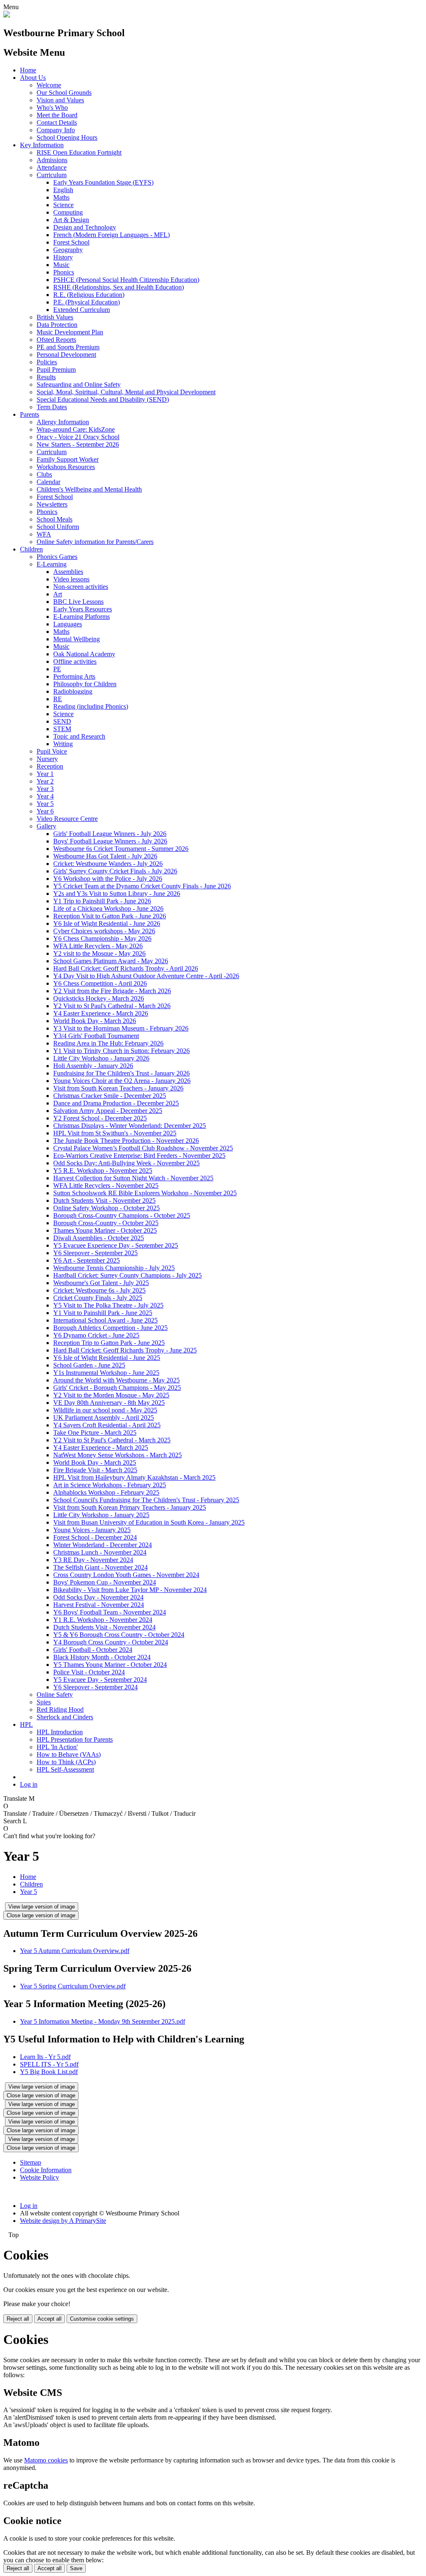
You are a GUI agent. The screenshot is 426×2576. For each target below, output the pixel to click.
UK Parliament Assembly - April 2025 (104, 1418)
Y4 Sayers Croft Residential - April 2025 (107, 1425)
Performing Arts (74, 676)
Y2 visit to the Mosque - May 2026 (99, 953)
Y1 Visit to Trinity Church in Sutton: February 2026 (121, 1051)
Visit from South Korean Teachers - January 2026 (118, 1088)
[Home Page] (7, 15)
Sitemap (31, 2162)
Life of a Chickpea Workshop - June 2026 (108, 909)
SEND (62, 721)
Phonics (64, 272)
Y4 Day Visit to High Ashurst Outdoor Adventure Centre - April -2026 (146, 976)
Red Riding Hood (60, 1710)
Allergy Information (63, 422)
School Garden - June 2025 (89, 1365)
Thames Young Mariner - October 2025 (105, 1230)
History (63, 257)
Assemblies (68, 572)
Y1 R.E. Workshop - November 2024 (103, 1620)
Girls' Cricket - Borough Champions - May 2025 (117, 1388)
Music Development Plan (70, 332)
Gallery (46, 826)
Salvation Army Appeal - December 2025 (108, 1111)
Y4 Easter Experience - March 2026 (101, 1013)
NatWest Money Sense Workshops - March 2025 (118, 1455)
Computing (68, 212)
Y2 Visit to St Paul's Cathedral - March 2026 (112, 1006)
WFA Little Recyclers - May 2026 (98, 946)
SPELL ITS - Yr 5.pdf (49, 2064)
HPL (26, 1724)
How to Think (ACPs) (66, 1762)
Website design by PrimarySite (63, 2221)
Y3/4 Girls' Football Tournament (96, 1036)
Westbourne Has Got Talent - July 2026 (105, 856)
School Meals (54, 519)
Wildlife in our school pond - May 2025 (105, 1410)
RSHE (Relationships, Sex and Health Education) (119, 287)
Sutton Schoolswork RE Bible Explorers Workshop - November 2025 (145, 1193)
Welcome (49, 85)
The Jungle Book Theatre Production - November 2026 (126, 1141)
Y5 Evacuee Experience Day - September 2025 (116, 1245)
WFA (44, 534)
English (63, 190)
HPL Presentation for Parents (75, 1739)
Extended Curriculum (82, 310)
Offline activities (75, 661)
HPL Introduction (60, 1732)
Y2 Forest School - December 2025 (100, 1118)
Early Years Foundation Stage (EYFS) (103, 182)
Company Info (56, 130)
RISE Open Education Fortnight (79, 152)
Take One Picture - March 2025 (95, 1433)
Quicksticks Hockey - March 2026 (99, 998)
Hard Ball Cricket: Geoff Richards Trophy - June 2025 (125, 1350)
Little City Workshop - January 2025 (101, 1515)
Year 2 (45, 781)
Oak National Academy (84, 654)
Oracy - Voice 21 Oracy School (78, 437)
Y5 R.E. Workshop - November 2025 (103, 1171)
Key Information (42, 145)
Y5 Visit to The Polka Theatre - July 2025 (108, 1305)
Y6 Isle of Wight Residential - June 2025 (107, 1358)
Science (63, 205)
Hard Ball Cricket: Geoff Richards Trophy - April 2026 (126, 968)
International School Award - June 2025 (105, 1320)
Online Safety (55, 1695)
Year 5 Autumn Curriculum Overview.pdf (75, 1951)
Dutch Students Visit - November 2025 (104, 1200)
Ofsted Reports (56, 340)
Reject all (18, 2319)
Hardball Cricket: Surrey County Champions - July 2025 (128, 1275)
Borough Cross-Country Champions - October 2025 (122, 1215)
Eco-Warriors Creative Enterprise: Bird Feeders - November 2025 (139, 1156)
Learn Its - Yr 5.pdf (45, 2057)
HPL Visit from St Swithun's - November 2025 (115, 1133)
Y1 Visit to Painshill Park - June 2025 (103, 1313)
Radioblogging (73, 691)
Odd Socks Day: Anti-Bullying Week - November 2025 (126, 1163)
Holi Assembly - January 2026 (93, 1066)
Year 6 (45, 811)
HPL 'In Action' (57, 1747)
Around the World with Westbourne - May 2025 (116, 1380)
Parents (30, 414)
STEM (62, 729)
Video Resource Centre (67, 819)
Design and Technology (85, 227)
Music (61, 265)
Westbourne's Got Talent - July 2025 (101, 1283)
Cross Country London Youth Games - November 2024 (126, 1575)
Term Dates (52, 407)
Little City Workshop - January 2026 (101, 1058)
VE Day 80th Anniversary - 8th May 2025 (109, 1403)
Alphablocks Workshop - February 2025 (106, 1492)
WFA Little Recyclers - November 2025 (106, 1185)
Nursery (47, 759)
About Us (33, 78)
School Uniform (58, 527)
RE (58, 699)
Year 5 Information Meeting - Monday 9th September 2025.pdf (103, 2021)
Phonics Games (57, 557)
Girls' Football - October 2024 (93, 1650)
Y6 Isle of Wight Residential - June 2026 (107, 923)
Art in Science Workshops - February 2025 (110, 1485)
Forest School (71, 242)
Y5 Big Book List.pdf (49, 2072)
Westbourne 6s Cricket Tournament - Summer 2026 (121, 849)
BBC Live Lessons (78, 602)
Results (46, 377)
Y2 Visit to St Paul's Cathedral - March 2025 (112, 1440)
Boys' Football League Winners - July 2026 (110, 841)
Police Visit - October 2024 (89, 1672)
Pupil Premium (56, 370)
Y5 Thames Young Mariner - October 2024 (110, 1665)
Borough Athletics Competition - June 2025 (110, 1328)
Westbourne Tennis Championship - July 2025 (114, 1268)
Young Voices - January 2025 (92, 1530)
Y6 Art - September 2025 (87, 1260)
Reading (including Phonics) (91, 706)
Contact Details (57, 122)
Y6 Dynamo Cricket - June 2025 (96, 1335)
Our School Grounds (64, 93)
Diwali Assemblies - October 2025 (99, 1238)
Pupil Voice (52, 751)
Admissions (52, 160)
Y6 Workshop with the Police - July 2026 (108, 879)
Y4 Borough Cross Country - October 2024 (111, 1642)
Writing (63, 744)
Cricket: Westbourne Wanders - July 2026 (108, 864)
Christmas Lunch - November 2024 (100, 1552)
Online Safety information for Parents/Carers (95, 542)
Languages (68, 624)
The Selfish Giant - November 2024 (100, 1567)
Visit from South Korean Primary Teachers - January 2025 (130, 1507)
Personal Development (66, 355)
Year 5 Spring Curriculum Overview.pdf (73, 1986)
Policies (47, 362)
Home (28, 70)
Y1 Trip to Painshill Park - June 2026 (102, 901)
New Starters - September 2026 (78, 444)
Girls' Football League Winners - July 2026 (110, 834)
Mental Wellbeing (77, 639)
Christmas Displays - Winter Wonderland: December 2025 (130, 1126)
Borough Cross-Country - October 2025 (106, 1223)
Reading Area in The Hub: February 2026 (108, 1043)
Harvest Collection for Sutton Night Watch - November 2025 (133, 1178)
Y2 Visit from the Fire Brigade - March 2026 (112, 991)
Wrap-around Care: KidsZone (76, 429)
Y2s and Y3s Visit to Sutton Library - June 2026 (117, 894)
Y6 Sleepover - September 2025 (95, 1253)
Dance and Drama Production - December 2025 (116, 1103)
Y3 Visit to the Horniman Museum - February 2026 (121, 1028)
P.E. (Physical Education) (87, 302)
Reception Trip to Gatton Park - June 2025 (109, 1343)
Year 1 (45, 774)
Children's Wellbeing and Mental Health (89, 489)
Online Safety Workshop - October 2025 (106, 1208)
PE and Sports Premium (68, 347)
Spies (44, 1702)
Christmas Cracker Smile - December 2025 (110, 1096)
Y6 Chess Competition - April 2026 (100, 983)
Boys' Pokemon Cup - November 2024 (105, 1582)
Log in (29, 1784)
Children (31, 549)
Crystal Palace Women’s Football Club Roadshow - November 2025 (143, 1148)
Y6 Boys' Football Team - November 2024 (110, 1612)
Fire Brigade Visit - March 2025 (95, 1470)
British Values (55, 317)
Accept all (50, 2319)
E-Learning (52, 564)
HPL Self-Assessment (65, 1769)
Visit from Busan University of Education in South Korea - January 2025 (149, 1522)
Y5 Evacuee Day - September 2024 (100, 1680)
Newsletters (52, 504)
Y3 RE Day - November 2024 (93, 1560)
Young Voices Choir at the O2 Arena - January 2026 (122, 1081)
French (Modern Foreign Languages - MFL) (111, 235)
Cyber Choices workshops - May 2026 (104, 931)
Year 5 (45, 804)
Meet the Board (57, 115)
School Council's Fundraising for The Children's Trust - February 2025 (146, 1500)
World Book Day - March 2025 (95, 1462)
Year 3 (45, 789)
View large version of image (42, 1907)
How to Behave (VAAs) (69, 1754)
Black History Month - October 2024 (102, 1657)
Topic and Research (79, 736)
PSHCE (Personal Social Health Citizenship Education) (126, 280)
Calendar (48, 482)
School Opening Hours (67, 137)
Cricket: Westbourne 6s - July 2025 (99, 1290)
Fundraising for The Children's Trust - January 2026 (121, 1073)
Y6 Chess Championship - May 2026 (102, 938)
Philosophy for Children (85, 684)
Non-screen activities (81, 587)
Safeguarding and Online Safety (79, 384)
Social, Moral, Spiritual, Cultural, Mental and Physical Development (126, 392)
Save (76, 2568)
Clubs (44, 474)
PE (57, 669)
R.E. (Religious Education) (89, 295)
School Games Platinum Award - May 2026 (111, 961)
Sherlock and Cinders (65, 1717)
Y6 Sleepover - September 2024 (95, 1687)
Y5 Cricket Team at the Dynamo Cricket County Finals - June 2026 (142, 886)
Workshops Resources (66, 467)
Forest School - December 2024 (95, 1537)
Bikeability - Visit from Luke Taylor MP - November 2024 (130, 1590)
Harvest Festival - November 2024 (99, 1605)
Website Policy (40, 2177)
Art (58, 594)
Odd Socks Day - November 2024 (98, 1597)
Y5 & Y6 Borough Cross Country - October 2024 (119, 1635)
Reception (50, 766)
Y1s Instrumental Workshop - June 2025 (106, 1373)
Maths (61, 197)
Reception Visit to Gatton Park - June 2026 (110, 916)
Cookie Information (46, 2170)
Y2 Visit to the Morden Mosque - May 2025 (111, 1395)
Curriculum (52, 175)
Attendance (52, 167)
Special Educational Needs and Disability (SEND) (103, 399)
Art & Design (71, 220)
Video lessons (71, 579)
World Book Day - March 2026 (95, 1021)
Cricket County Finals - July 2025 (98, 1298)
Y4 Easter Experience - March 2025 (101, 1447)
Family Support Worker (68, 459)
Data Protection (57, 325)
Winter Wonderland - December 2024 (103, 1545)
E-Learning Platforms (82, 617)
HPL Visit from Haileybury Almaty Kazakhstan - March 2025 (134, 1477)
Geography (68, 250)
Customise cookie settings (102, 2319)
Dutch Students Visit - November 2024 (104, 1627)
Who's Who (52, 108)
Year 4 (45, 796)
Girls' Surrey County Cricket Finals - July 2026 (115, 871)
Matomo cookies (46, 2460)
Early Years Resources (83, 609)
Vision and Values (60, 100)
